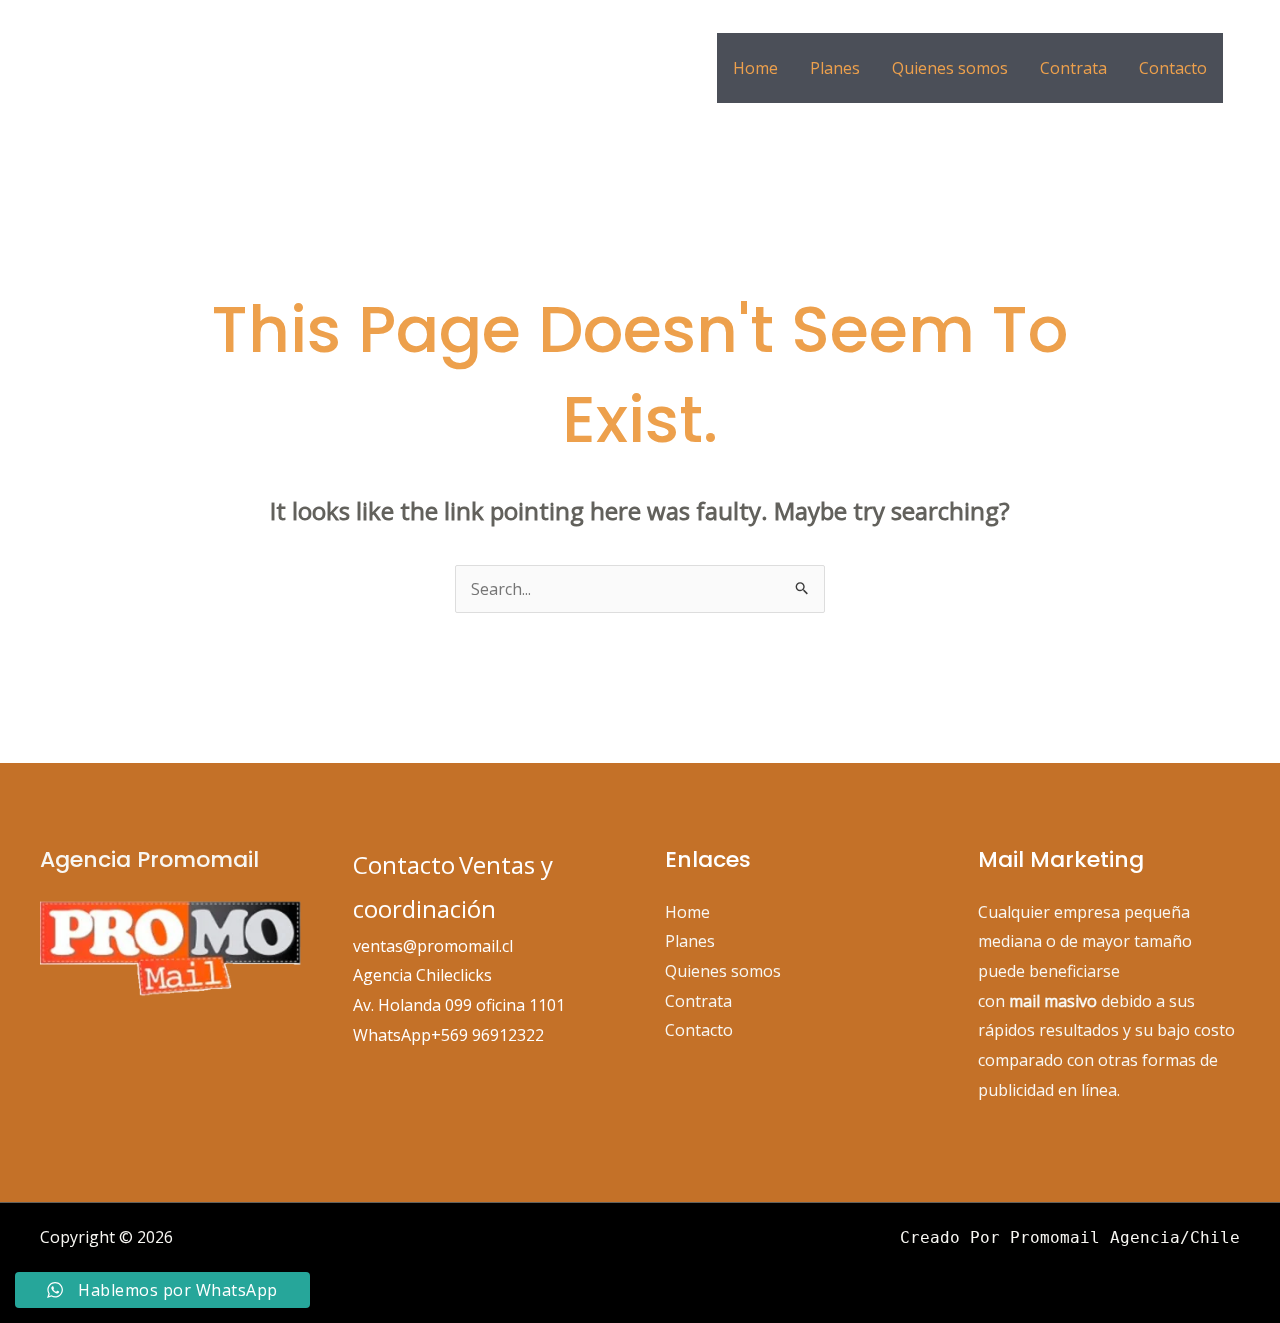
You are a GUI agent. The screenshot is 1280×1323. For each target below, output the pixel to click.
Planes (835, 68)
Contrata (1073, 68)
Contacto (1173, 68)
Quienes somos (950, 68)
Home (755, 68)
